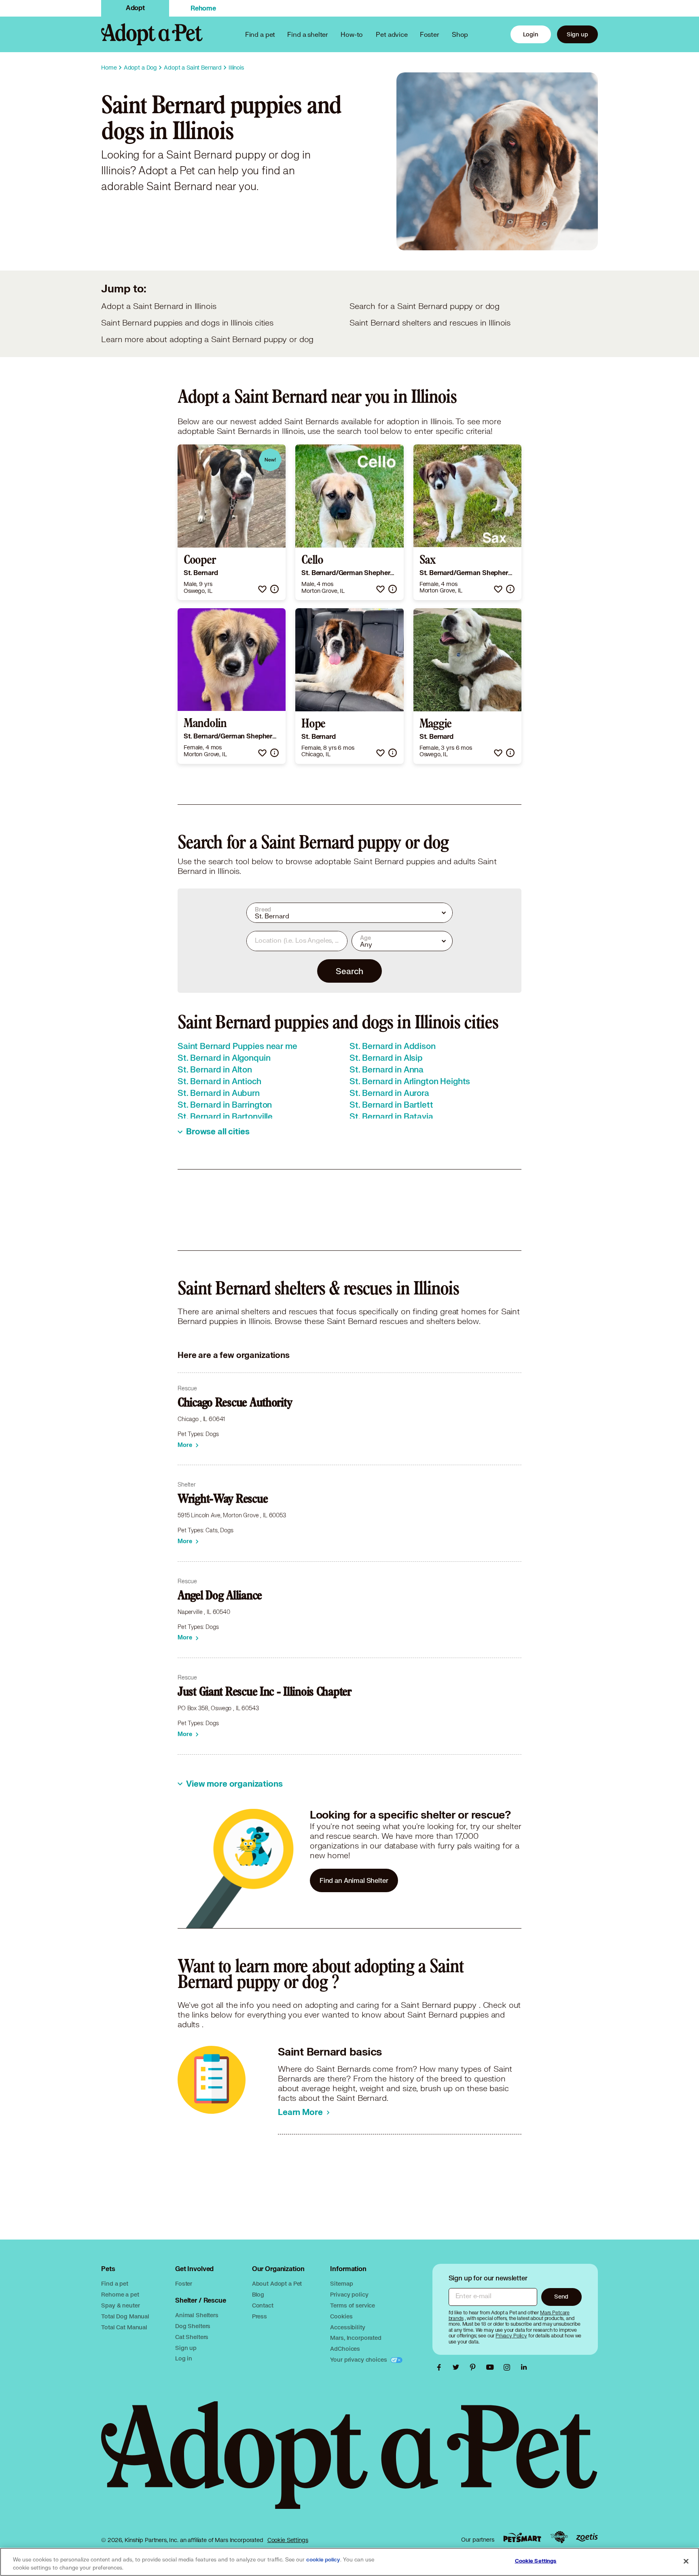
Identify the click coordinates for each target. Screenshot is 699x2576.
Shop (460, 34)
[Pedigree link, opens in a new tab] (559, 2537)
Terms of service (353, 2305)
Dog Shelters (193, 2326)
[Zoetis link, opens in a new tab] (587, 2537)
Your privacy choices (359, 2359)
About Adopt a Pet (277, 2283)
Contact (263, 2305)
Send (561, 2296)
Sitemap (341, 2283)
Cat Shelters (192, 2337)
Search (349, 971)
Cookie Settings (288, 2540)
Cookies (341, 2316)
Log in (184, 2358)
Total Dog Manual (125, 2316)
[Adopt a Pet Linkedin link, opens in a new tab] (524, 2367)
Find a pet (115, 2283)
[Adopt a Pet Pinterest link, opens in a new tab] (475, 2367)
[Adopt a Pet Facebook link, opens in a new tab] (441, 2367)
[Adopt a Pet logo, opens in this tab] (349, 2463)
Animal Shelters (197, 2315)
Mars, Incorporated (356, 2338)
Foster (430, 34)
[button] (262, 589)
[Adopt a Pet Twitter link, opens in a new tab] (458, 2367)
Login (531, 34)
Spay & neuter (120, 2305)
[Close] (686, 2561)
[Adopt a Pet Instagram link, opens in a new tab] (509, 2367)
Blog (258, 2294)
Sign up (577, 34)
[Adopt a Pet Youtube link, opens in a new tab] (492, 2367)
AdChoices (345, 2349)
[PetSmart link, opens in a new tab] (522, 2537)
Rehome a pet (120, 2294)
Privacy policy (349, 2294)
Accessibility (347, 2327)
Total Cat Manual (124, 2327)
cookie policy (323, 2560)
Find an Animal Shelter (354, 1880)
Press (259, 2316)
